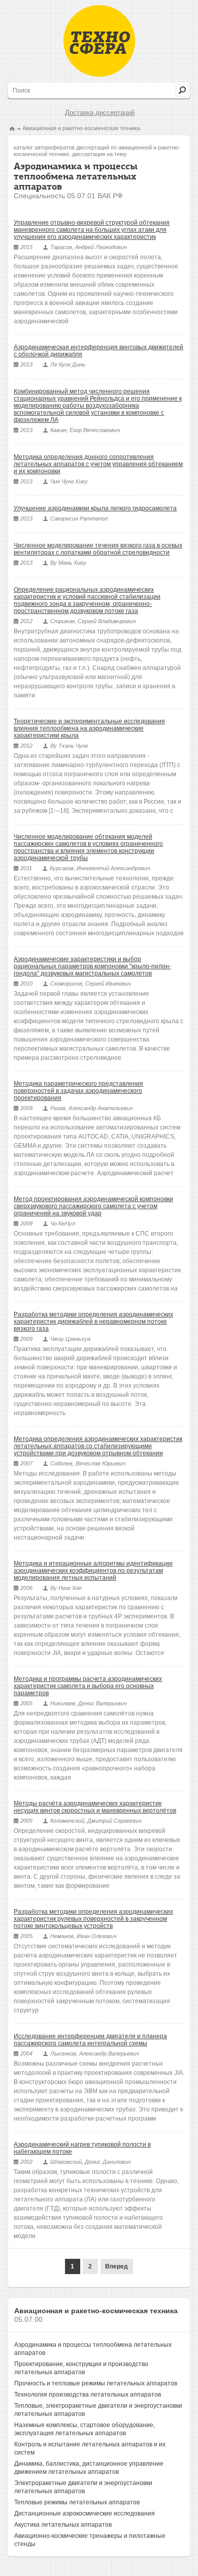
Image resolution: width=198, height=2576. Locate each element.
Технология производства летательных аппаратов (88, 2395)
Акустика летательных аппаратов (63, 2525)
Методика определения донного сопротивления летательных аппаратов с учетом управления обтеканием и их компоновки (98, 464)
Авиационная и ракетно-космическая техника (81, 128)
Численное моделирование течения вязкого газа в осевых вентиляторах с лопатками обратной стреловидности (98, 549)
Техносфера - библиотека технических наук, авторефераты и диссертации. (99, 41)
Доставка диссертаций (100, 113)
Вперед (117, 2266)
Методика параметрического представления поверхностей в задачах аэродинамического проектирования (78, 1091)
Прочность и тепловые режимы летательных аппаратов (96, 2383)
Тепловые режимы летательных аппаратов (77, 2502)
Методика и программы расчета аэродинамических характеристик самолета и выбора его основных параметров (88, 1686)
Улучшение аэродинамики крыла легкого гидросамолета (95, 508)
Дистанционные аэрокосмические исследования (85, 2513)
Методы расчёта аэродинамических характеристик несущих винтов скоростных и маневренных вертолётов (95, 1807)
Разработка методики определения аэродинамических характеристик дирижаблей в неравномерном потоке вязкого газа (93, 1322)
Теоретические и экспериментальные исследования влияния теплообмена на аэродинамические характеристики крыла (89, 728)
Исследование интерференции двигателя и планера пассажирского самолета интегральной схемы (90, 2040)
